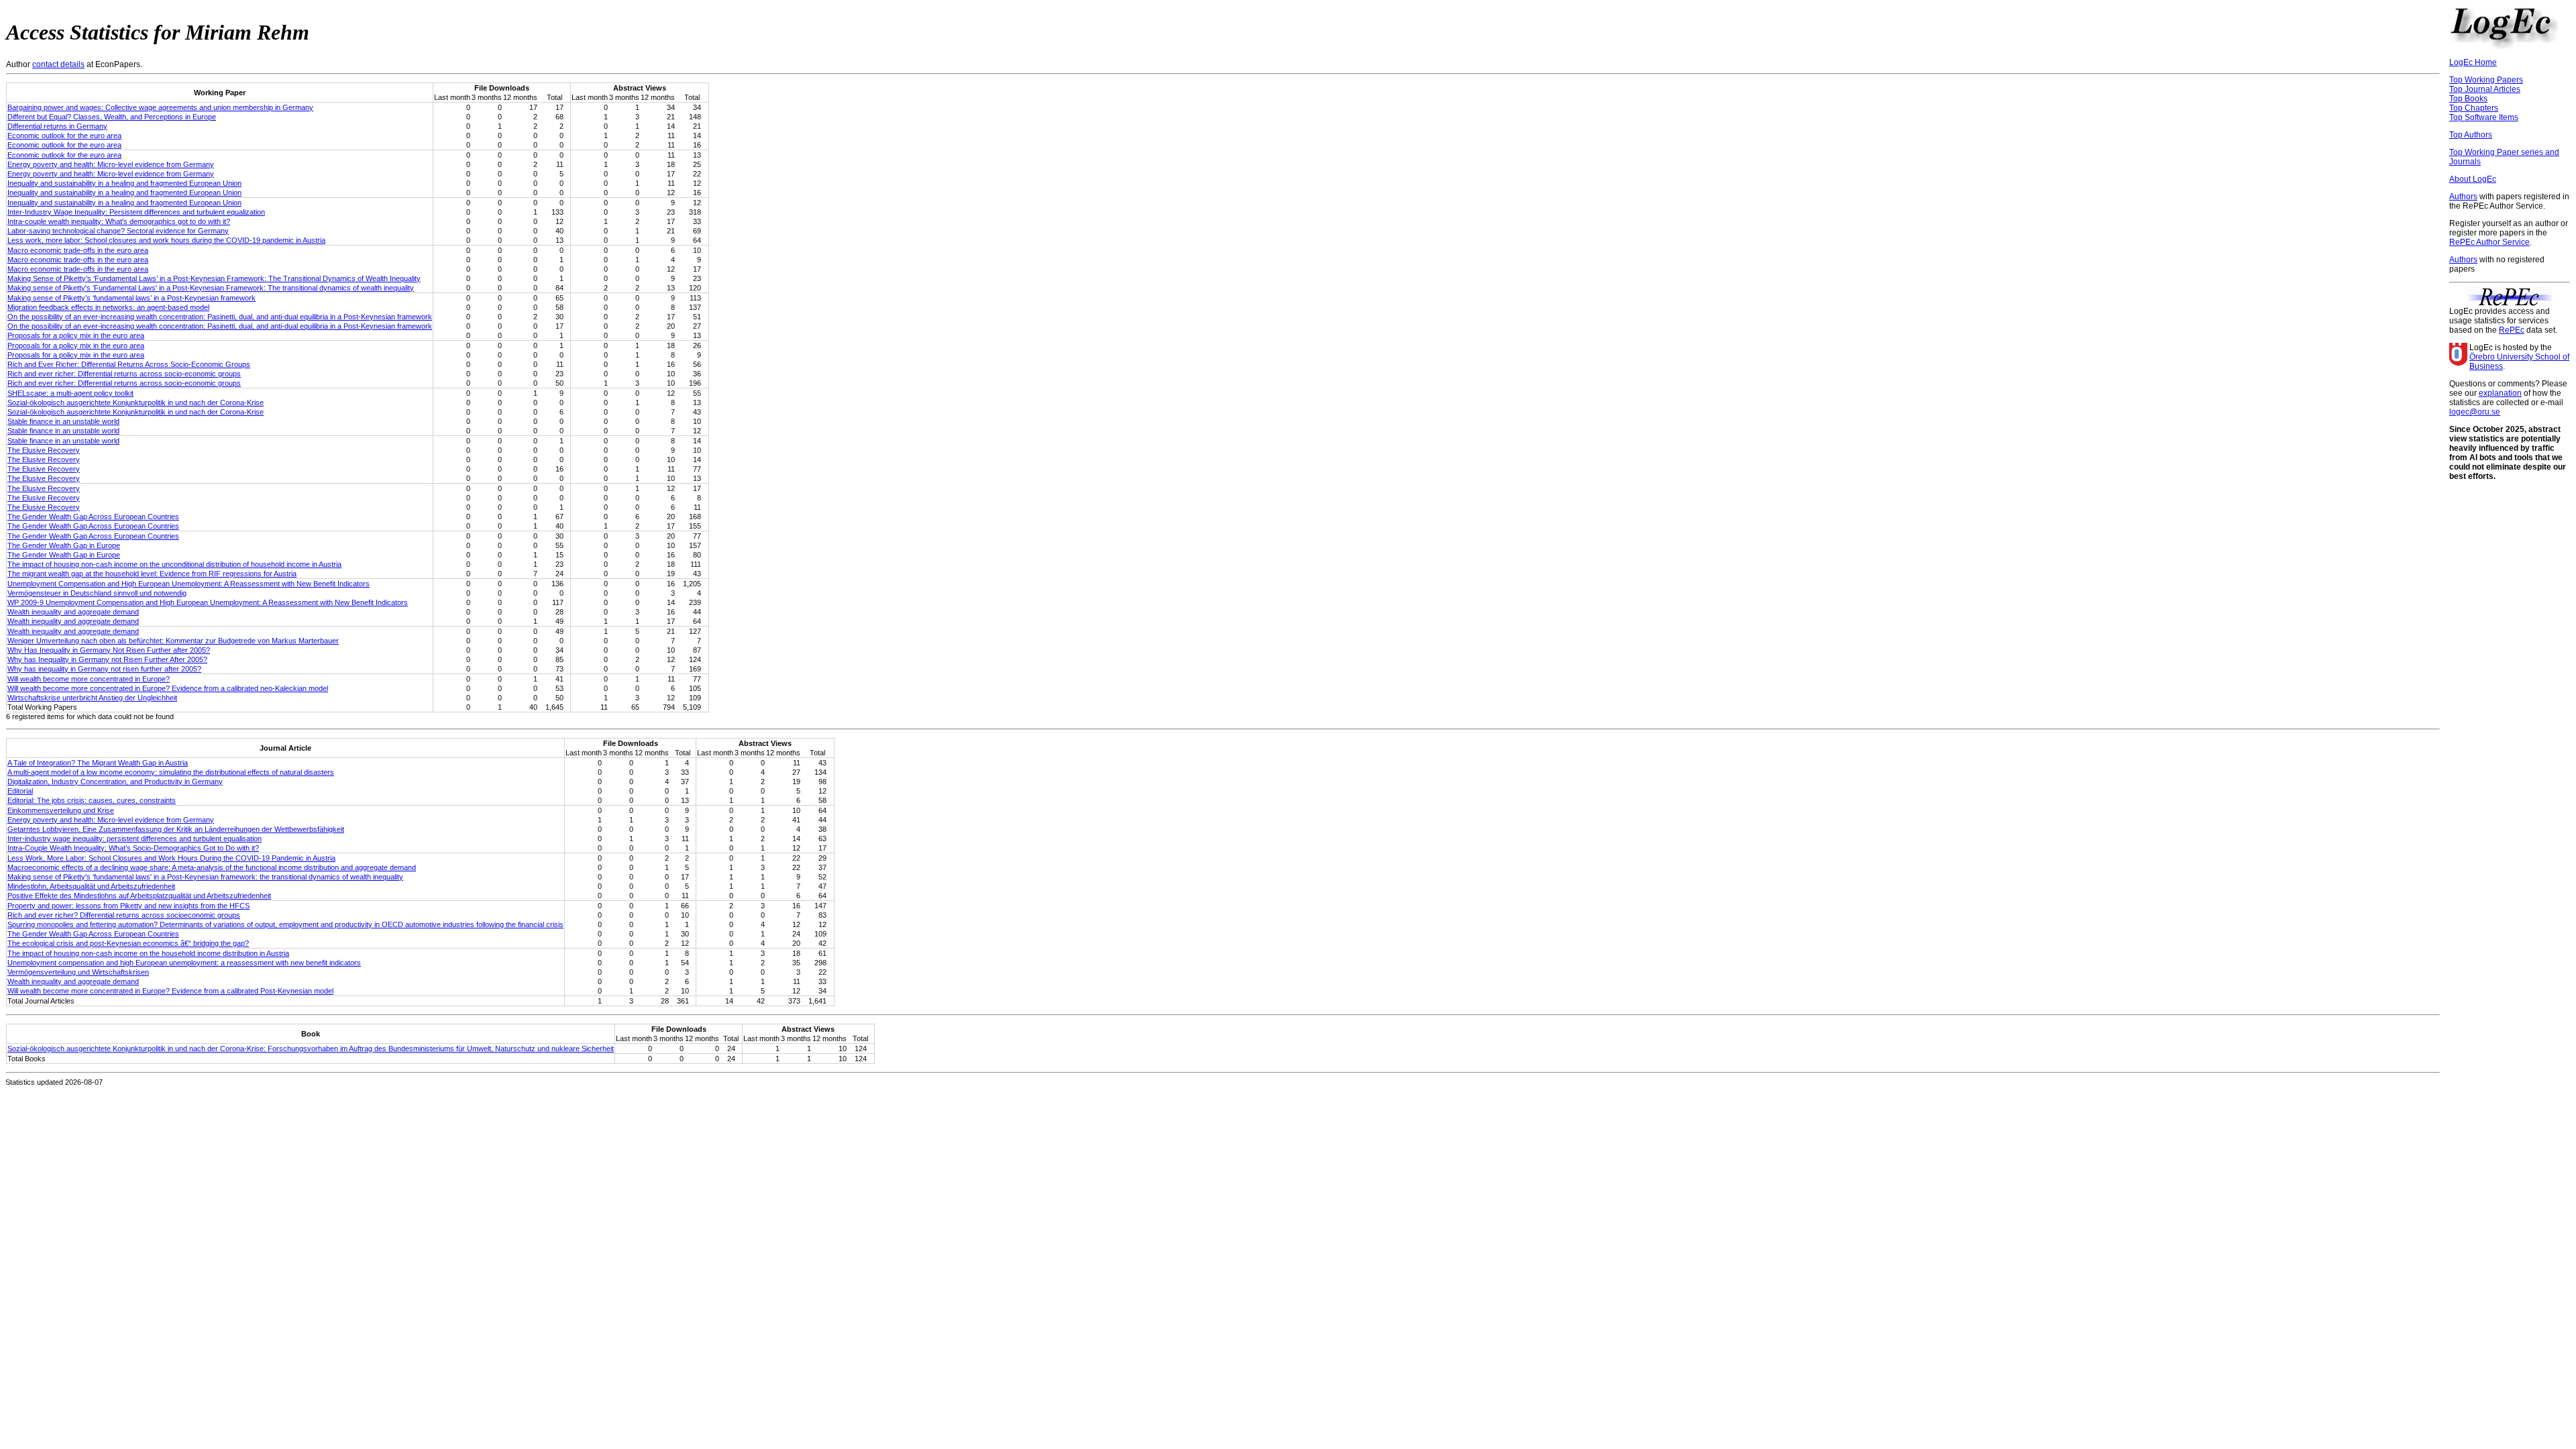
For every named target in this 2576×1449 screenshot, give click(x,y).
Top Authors (2471, 135)
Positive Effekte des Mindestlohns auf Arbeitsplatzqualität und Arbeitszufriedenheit (139, 896)
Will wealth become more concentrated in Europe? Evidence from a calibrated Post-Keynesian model (170, 991)
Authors (2463, 197)
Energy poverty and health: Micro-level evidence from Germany (111, 164)
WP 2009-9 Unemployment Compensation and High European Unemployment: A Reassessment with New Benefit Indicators (208, 602)
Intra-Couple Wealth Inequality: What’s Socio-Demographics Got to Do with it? (133, 848)
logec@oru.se (2475, 412)
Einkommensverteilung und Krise (61, 810)
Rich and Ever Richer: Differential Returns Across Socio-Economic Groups (129, 364)
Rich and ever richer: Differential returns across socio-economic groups (124, 374)
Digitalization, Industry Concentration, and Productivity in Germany (115, 782)
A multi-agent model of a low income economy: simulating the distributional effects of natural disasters (171, 772)
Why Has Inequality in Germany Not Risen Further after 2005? (109, 650)
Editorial (20, 791)
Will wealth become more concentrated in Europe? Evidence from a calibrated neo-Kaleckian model (168, 688)
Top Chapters (2474, 108)
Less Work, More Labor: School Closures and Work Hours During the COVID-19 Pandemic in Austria (171, 858)
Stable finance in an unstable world (63, 421)
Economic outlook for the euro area (64, 136)
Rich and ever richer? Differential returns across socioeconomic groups (124, 915)
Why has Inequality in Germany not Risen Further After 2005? (107, 659)
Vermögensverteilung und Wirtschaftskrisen (78, 972)
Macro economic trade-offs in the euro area (78, 250)
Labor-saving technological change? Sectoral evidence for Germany (118, 231)
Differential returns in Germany (57, 126)
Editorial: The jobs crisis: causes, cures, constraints (92, 800)
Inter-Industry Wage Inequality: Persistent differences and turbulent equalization (136, 212)
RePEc (2512, 330)
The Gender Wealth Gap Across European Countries (93, 517)
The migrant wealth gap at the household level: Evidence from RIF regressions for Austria (152, 574)
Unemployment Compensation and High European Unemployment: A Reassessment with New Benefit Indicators (189, 584)
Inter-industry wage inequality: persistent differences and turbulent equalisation (135, 839)
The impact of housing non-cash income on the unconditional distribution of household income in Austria (174, 564)
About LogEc (2473, 179)
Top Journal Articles (2485, 89)
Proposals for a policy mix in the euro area (76, 335)
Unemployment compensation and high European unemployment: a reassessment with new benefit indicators (184, 963)
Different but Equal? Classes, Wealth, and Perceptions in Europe (112, 117)
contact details (58, 64)
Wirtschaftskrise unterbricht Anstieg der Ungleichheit (92, 698)
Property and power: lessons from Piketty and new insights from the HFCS (128, 906)
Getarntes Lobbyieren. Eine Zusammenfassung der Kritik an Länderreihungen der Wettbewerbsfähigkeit (176, 829)
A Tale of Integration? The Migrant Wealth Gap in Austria (98, 763)
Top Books (2468, 99)
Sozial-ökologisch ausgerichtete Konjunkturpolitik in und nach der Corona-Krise (136, 402)
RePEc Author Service (2489, 242)
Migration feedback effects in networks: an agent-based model (108, 307)
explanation (2500, 393)
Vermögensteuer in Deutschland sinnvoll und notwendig (97, 593)
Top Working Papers (2486, 80)
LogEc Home (2473, 62)
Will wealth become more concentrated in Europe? (89, 679)
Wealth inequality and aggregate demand (73, 612)
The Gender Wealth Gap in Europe (64, 545)
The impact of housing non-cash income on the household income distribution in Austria (148, 953)
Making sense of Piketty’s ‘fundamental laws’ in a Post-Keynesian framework (131, 298)
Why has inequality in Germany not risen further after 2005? (104, 669)
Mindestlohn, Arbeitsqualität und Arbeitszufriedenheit (91, 886)
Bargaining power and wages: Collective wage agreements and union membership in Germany (160, 107)
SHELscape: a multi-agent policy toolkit (70, 393)
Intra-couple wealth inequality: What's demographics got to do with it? (119, 221)
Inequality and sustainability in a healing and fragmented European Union (124, 183)
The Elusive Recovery (44, 450)
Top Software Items (2484, 117)
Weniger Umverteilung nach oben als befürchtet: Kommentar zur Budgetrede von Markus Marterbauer (173, 641)
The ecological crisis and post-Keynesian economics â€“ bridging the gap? (128, 943)
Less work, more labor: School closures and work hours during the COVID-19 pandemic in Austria (166, 240)
